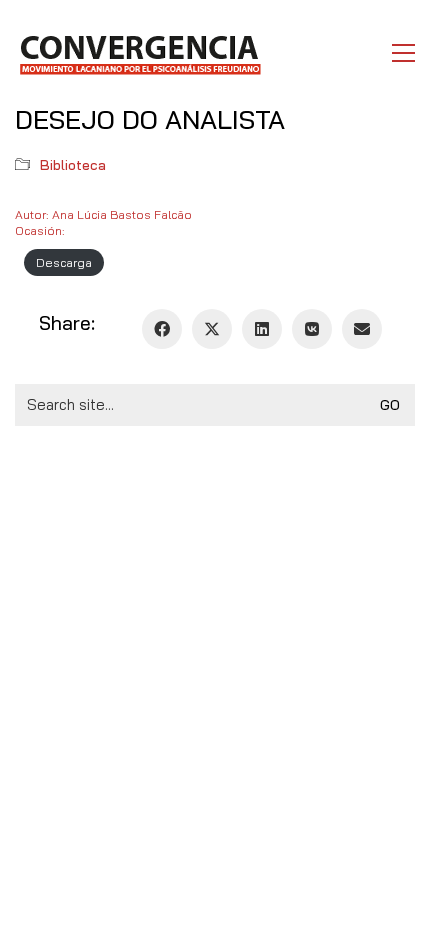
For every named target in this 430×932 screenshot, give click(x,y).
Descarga (64, 262)
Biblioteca (73, 165)
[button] (403, 53)
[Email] (362, 329)
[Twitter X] (212, 329)
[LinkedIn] (262, 329)
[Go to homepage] (139, 53)
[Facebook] (162, 329)
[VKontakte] (312, 329)
